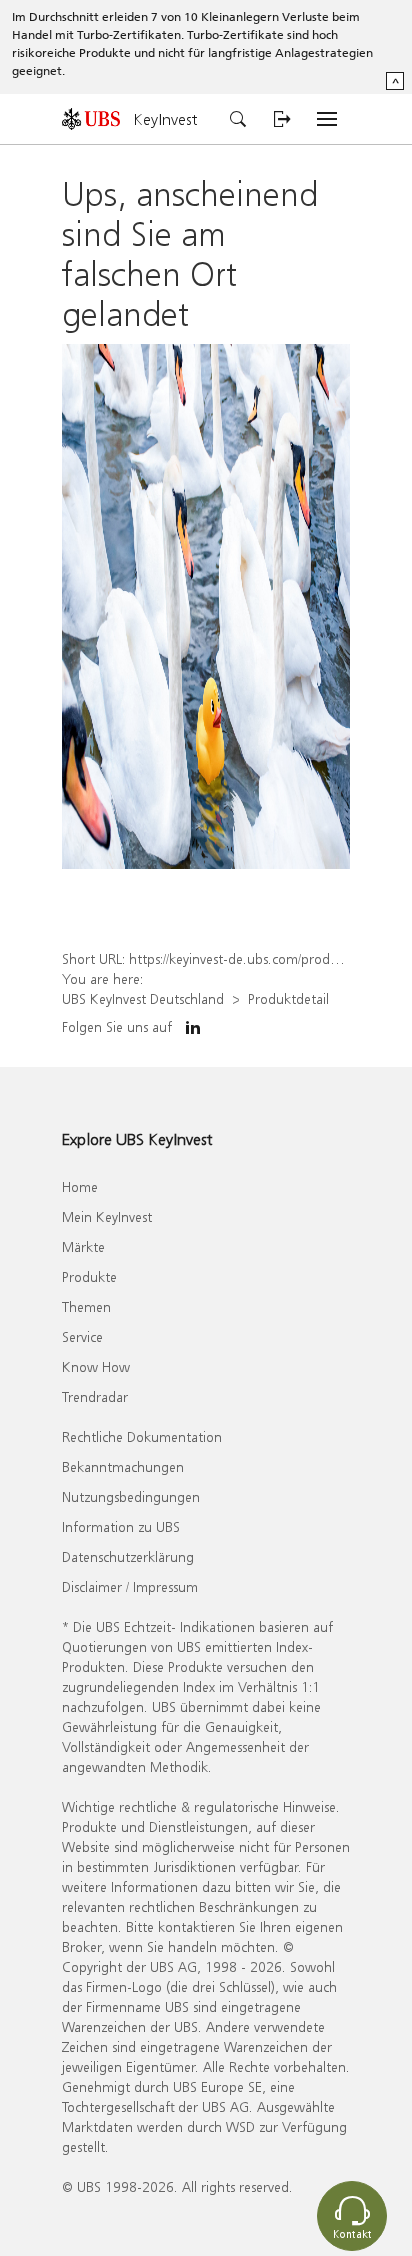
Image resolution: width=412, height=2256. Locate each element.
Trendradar (95, 1396)
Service (82, 1336)
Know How (96, 1366)
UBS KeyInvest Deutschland (143, 998)
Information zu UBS (121, 1526)
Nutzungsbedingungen (131, 1496)
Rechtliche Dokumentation (142, 1436)
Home (80, 1186)
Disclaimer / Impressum (130, 1586)
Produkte (89, 1276)
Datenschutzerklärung (128, 1556)
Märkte (83, 1246)
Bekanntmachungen (123, 1466)
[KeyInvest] (98, 118)
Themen (86, 1306)
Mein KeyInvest (107, 1216)
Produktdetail (288, 998)
